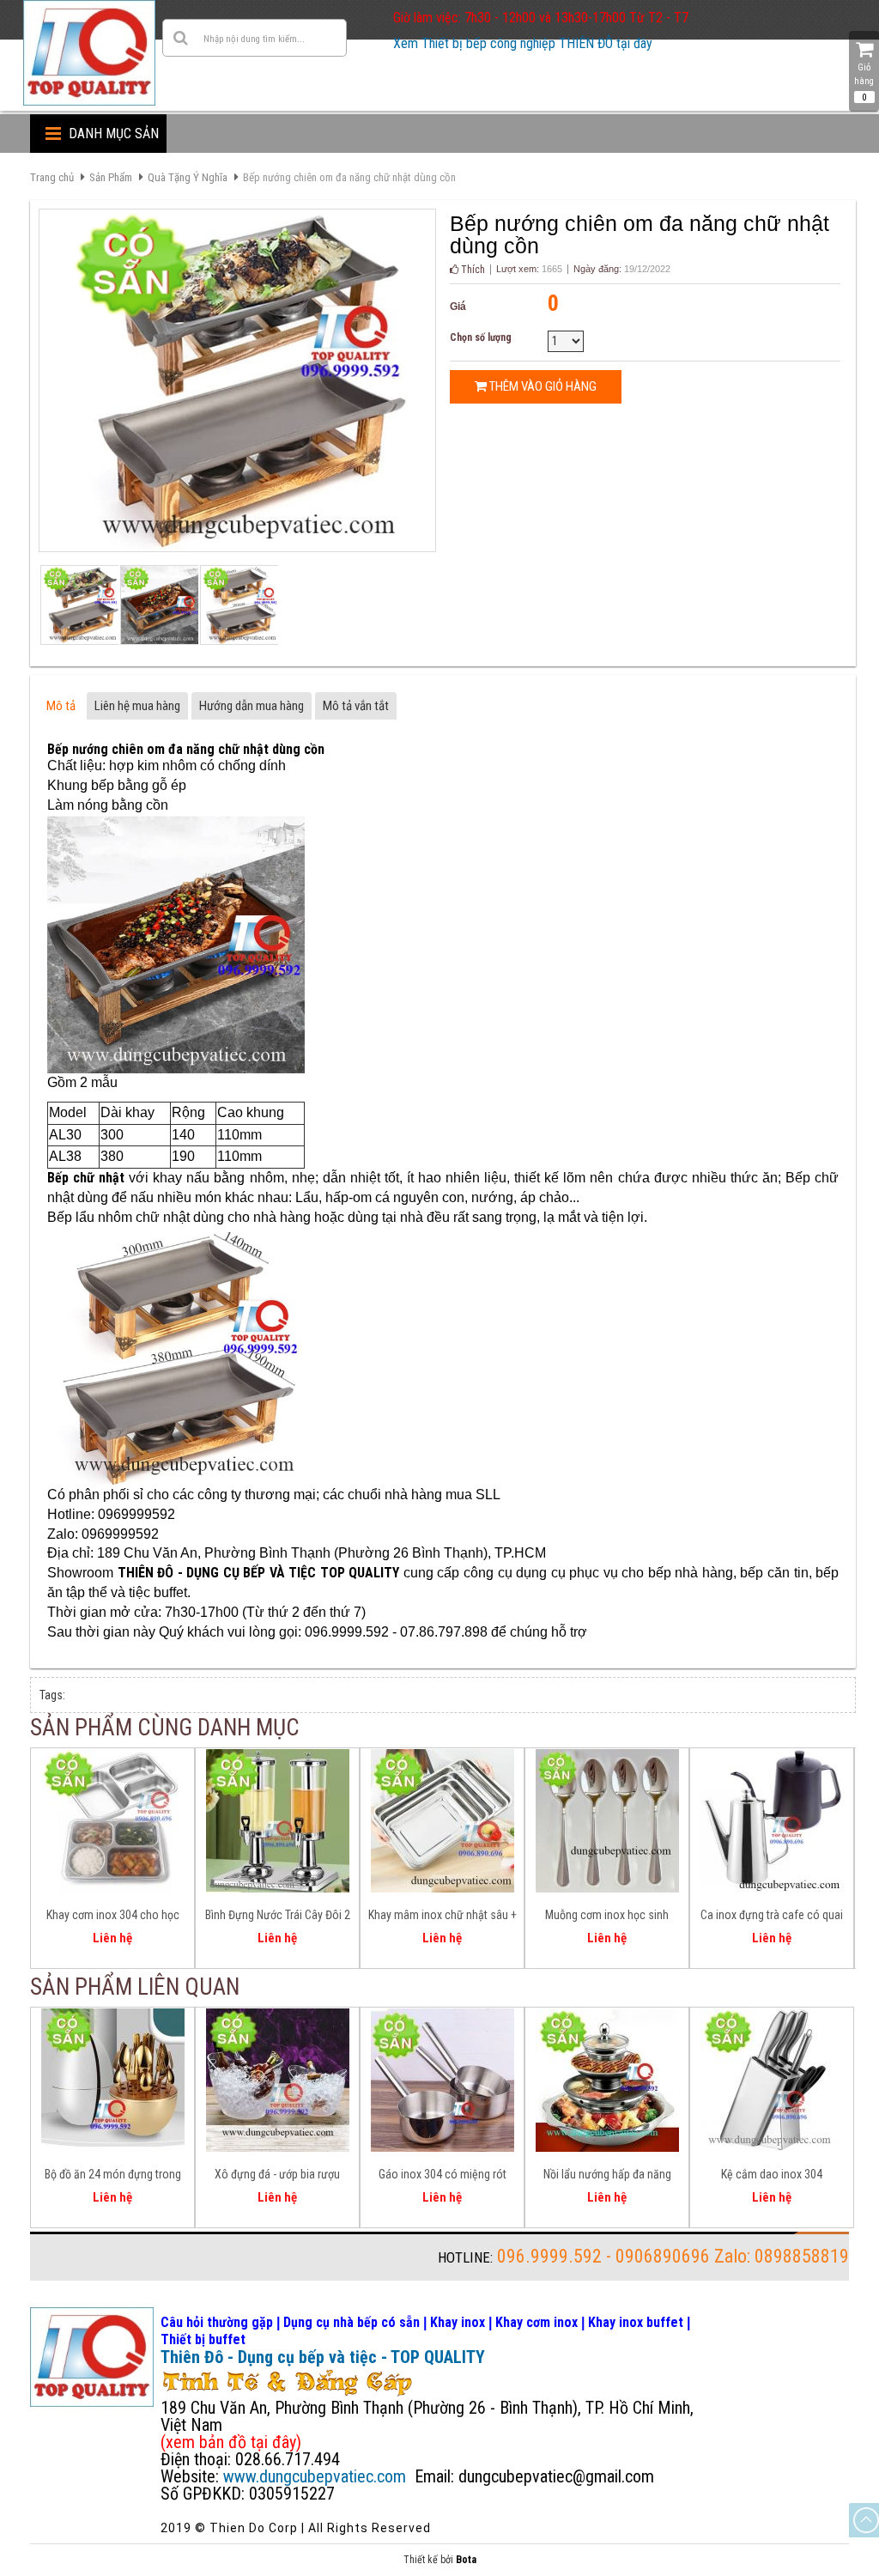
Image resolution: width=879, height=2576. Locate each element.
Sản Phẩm (111, 177)
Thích (472, 270)
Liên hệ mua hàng (137, 706)
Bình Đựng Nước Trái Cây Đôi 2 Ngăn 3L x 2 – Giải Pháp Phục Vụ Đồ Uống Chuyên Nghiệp (278, 1917)
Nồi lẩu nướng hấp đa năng (607, 2174)
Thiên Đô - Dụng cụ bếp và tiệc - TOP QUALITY (323, 2357)
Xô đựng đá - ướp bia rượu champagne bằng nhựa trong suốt (278, 2177)
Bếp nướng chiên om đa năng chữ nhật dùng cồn (349, 177)
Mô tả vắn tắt (356, 706)
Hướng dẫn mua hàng (252, 706)
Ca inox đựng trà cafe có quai (772, 1915)
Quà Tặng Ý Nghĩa (188, 177)
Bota (466, 2560)
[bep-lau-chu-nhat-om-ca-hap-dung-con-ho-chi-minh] (158, 605)
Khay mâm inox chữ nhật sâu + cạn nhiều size (443, 1917)
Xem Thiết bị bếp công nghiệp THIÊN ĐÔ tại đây (523, 43)
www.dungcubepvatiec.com (315, 2476)
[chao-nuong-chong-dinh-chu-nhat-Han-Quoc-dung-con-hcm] (238, 605)
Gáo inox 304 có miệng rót (443, 2174)
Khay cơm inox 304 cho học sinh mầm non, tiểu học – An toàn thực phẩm (112, 1917)
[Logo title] (89, 53)
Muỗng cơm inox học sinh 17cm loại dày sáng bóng (607, 1917)
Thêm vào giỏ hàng (542, 386)
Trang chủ (52, 177)
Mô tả (61, 706)
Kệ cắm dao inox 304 (772, 2174)
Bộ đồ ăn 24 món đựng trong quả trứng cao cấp (113, 2177)
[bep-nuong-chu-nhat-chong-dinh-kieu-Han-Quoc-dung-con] (79, 605)
